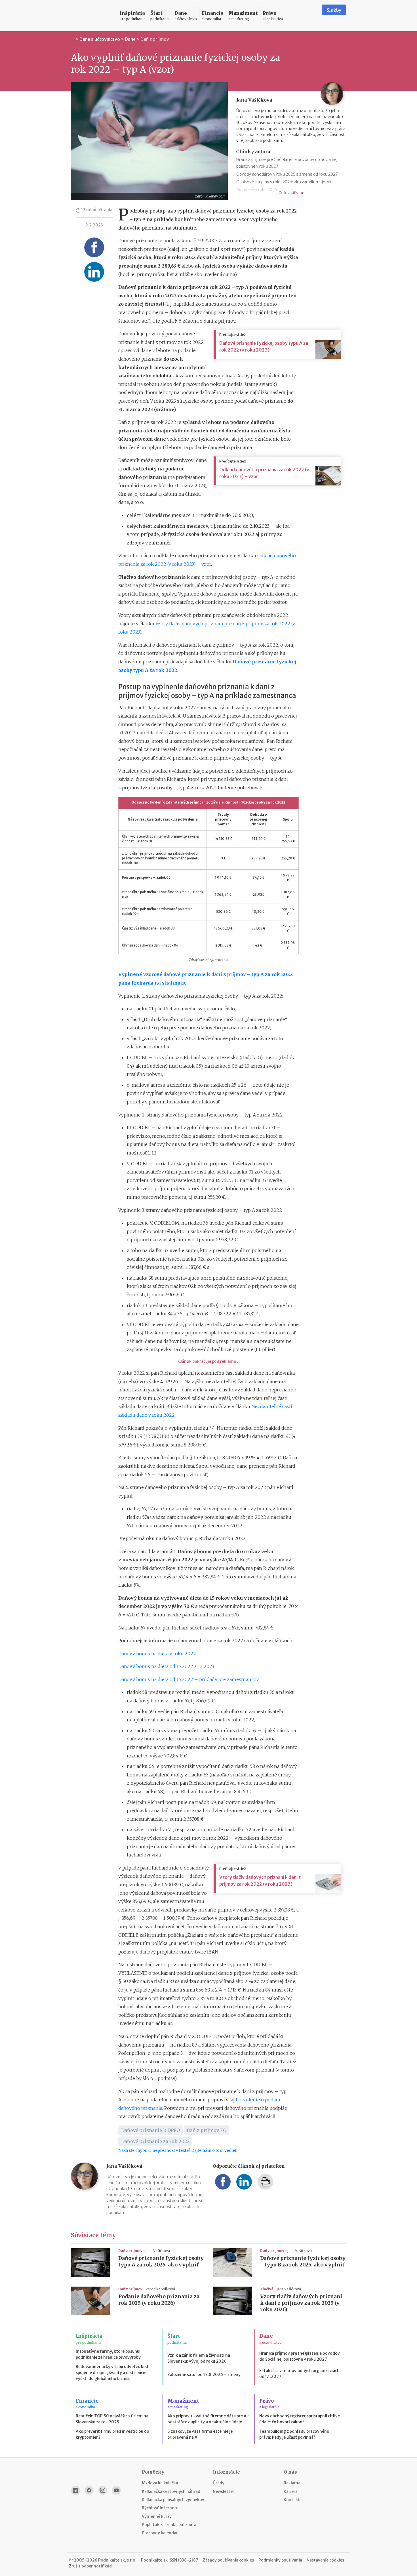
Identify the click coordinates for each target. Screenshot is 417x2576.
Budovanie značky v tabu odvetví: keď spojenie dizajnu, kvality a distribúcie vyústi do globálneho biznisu (112, 2373)
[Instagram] (103, 2490)
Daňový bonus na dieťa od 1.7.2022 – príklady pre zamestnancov (189, 1679)
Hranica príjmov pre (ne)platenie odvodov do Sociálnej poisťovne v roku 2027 (300, 2356)
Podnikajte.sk (154, 2560)
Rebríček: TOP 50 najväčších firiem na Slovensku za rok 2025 (112, 2419)
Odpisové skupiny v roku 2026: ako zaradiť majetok (284, 182)
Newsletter (224, 2491)
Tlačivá (267, 2289)
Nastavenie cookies (325, 2560)
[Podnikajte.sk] (92, 16)
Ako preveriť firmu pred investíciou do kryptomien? (112, 2434)
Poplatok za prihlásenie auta (169, 2525)
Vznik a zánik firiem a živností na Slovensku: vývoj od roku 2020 (199, 2358)
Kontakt (292, 2500)
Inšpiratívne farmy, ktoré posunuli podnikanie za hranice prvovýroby (109, 2354)
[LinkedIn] (75, 2490)
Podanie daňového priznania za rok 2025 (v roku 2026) (159, 2300)
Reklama (292, 2483)
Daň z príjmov (155, 39)
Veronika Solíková (160, 2289)
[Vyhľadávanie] (310, 16)
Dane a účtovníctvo (100, 39)
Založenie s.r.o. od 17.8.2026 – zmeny (204, 2375)
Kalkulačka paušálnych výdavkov (173, 2500)
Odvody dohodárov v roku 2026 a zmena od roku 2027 (287, 174)
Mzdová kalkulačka (160, 2483)
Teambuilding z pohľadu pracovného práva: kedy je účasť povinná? (294, 2434)
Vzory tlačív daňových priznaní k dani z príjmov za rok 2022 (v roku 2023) (260, 1881)
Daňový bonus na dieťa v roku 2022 (157, 1654)
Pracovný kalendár (160, 2533)
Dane (130, 39)
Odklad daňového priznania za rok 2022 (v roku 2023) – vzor (264, 473)
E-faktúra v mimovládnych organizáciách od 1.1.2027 (299, 2374)
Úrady (219, 2483)
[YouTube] (116, 2490)
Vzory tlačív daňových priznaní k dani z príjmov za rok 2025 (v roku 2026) (301, 2303)
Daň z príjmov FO (207, 2130)
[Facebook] (89, 2490)
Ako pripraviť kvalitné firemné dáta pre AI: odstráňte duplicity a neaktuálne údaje (208, 2419)
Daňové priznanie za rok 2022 (155, 2141)
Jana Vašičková (158, 2251)
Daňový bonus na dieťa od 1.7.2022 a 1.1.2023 (166, 1666)
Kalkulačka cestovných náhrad (171, 2491)
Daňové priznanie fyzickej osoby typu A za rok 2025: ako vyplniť (161, 2261)
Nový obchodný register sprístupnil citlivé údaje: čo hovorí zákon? (300, 2419)
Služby (334, 10)
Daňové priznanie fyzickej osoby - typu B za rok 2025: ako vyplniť (303, 2261)
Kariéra (291, 2491)
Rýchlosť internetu (160, 2508)
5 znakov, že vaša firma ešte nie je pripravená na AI (200, 2434)
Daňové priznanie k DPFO (150, 2130)
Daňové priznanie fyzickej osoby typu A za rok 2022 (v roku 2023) (264, 346)
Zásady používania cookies (228, 2560)
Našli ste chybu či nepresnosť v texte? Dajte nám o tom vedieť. (178, 2150)
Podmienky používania (280, 2560)
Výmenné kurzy (157, 2516)
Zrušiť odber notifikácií (91, 2566)
